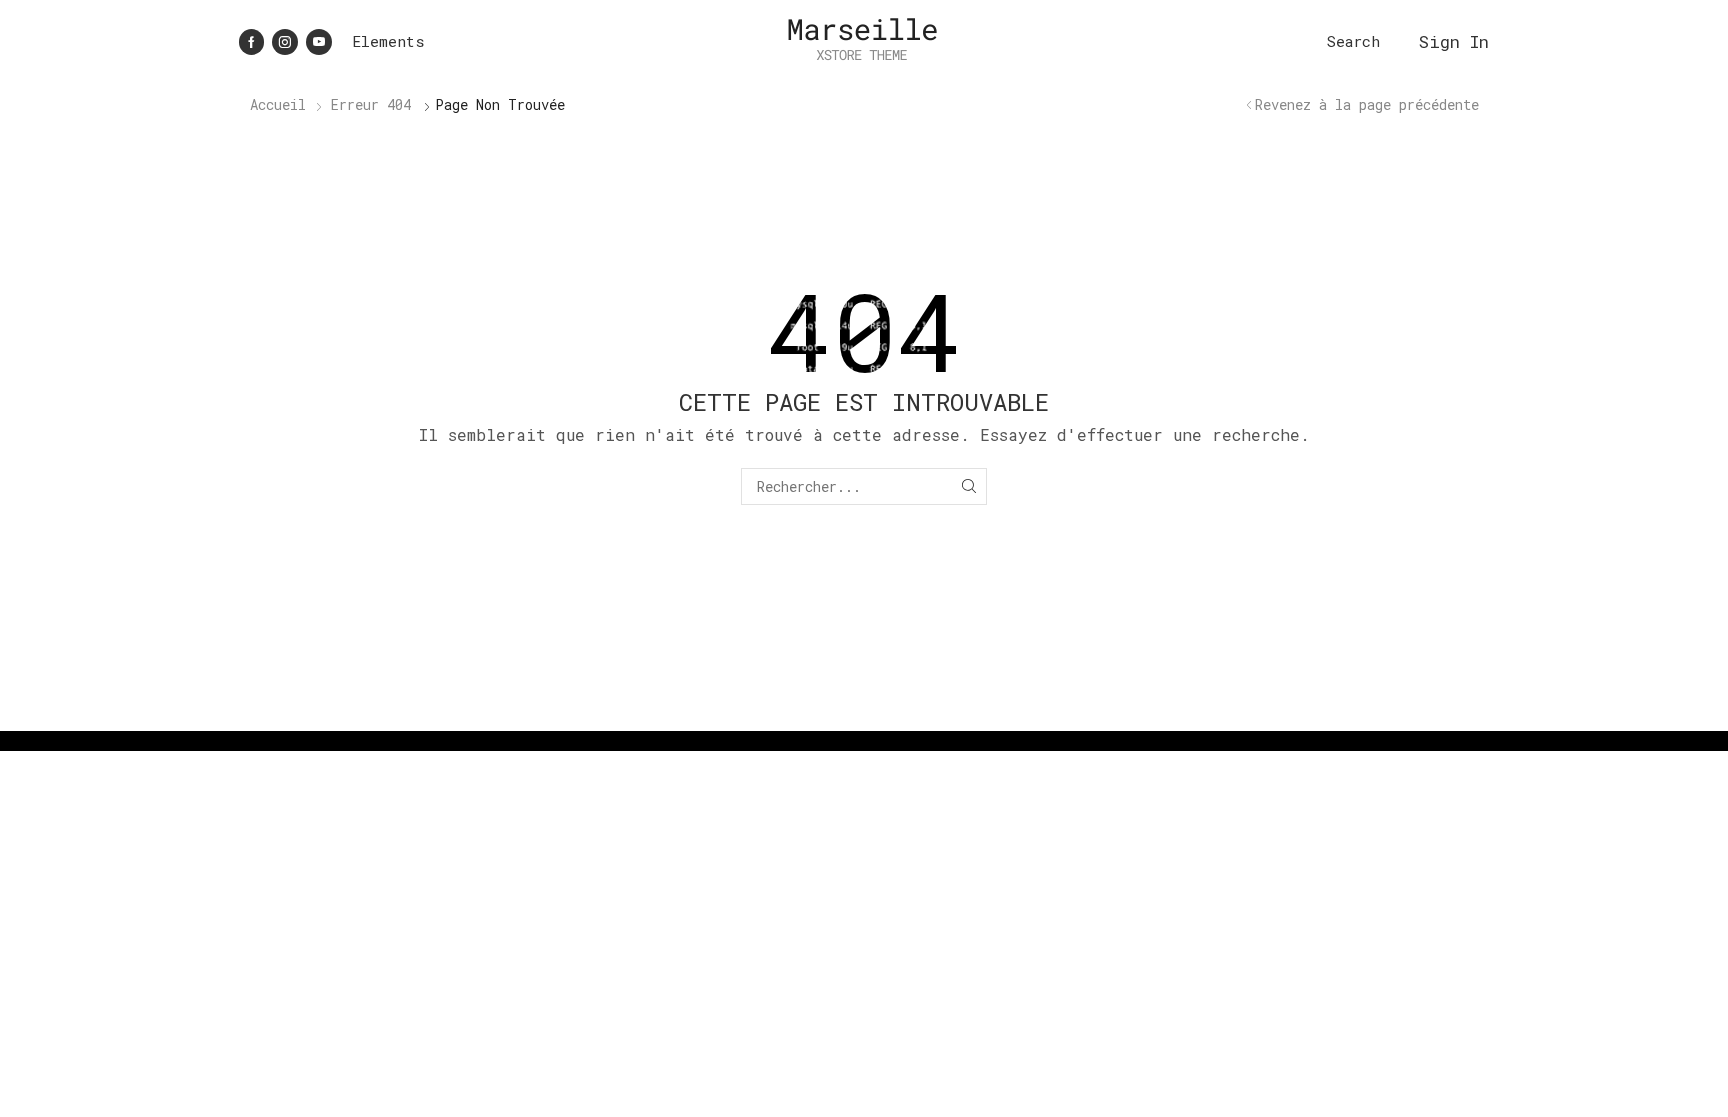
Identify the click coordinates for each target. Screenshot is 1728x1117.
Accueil (278, 104)
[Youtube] (319, 42)
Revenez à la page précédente (1367, 104)
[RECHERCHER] (968, 486)
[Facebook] (251, 42)
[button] (1353, 41)
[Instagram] (285, 42)
